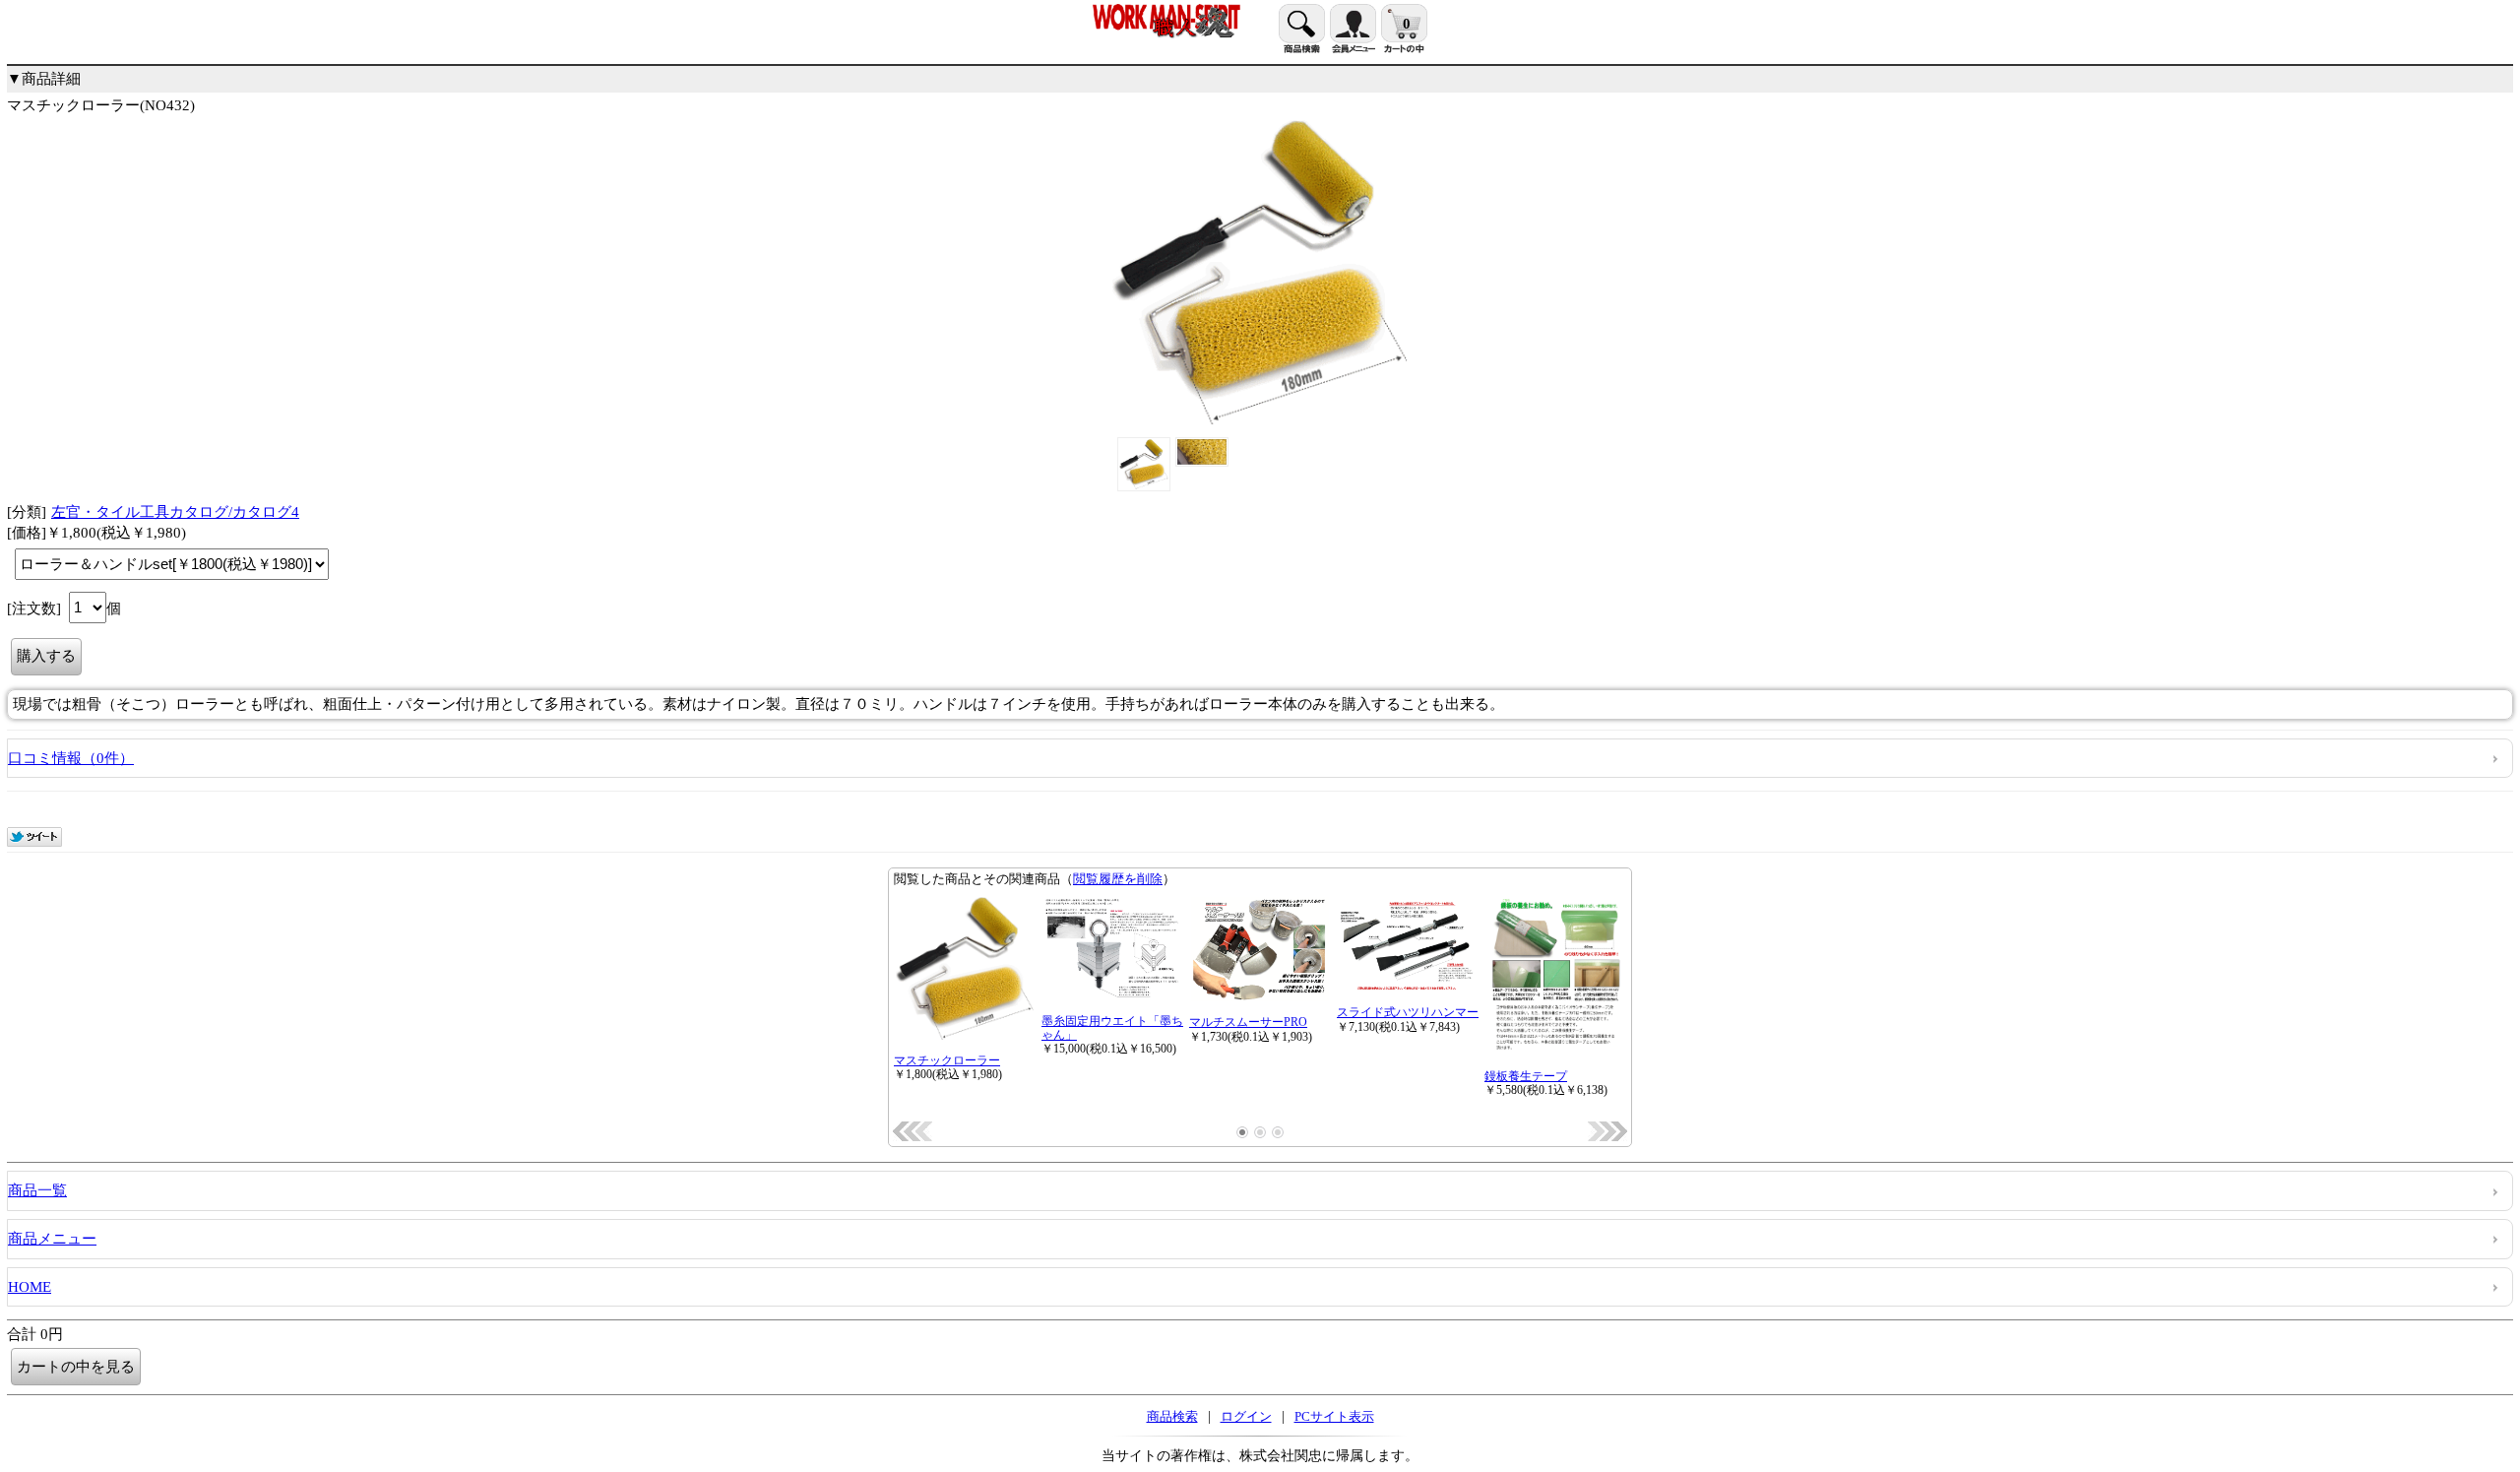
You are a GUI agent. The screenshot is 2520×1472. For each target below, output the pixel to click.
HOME (30, 1287)
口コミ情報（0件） (71, 758)
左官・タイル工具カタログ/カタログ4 (175, 512)
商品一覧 (37, 1190)
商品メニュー (52, 1239)
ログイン (1246, 1416)
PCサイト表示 (1334, 1416)
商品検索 (1172, 1416)
